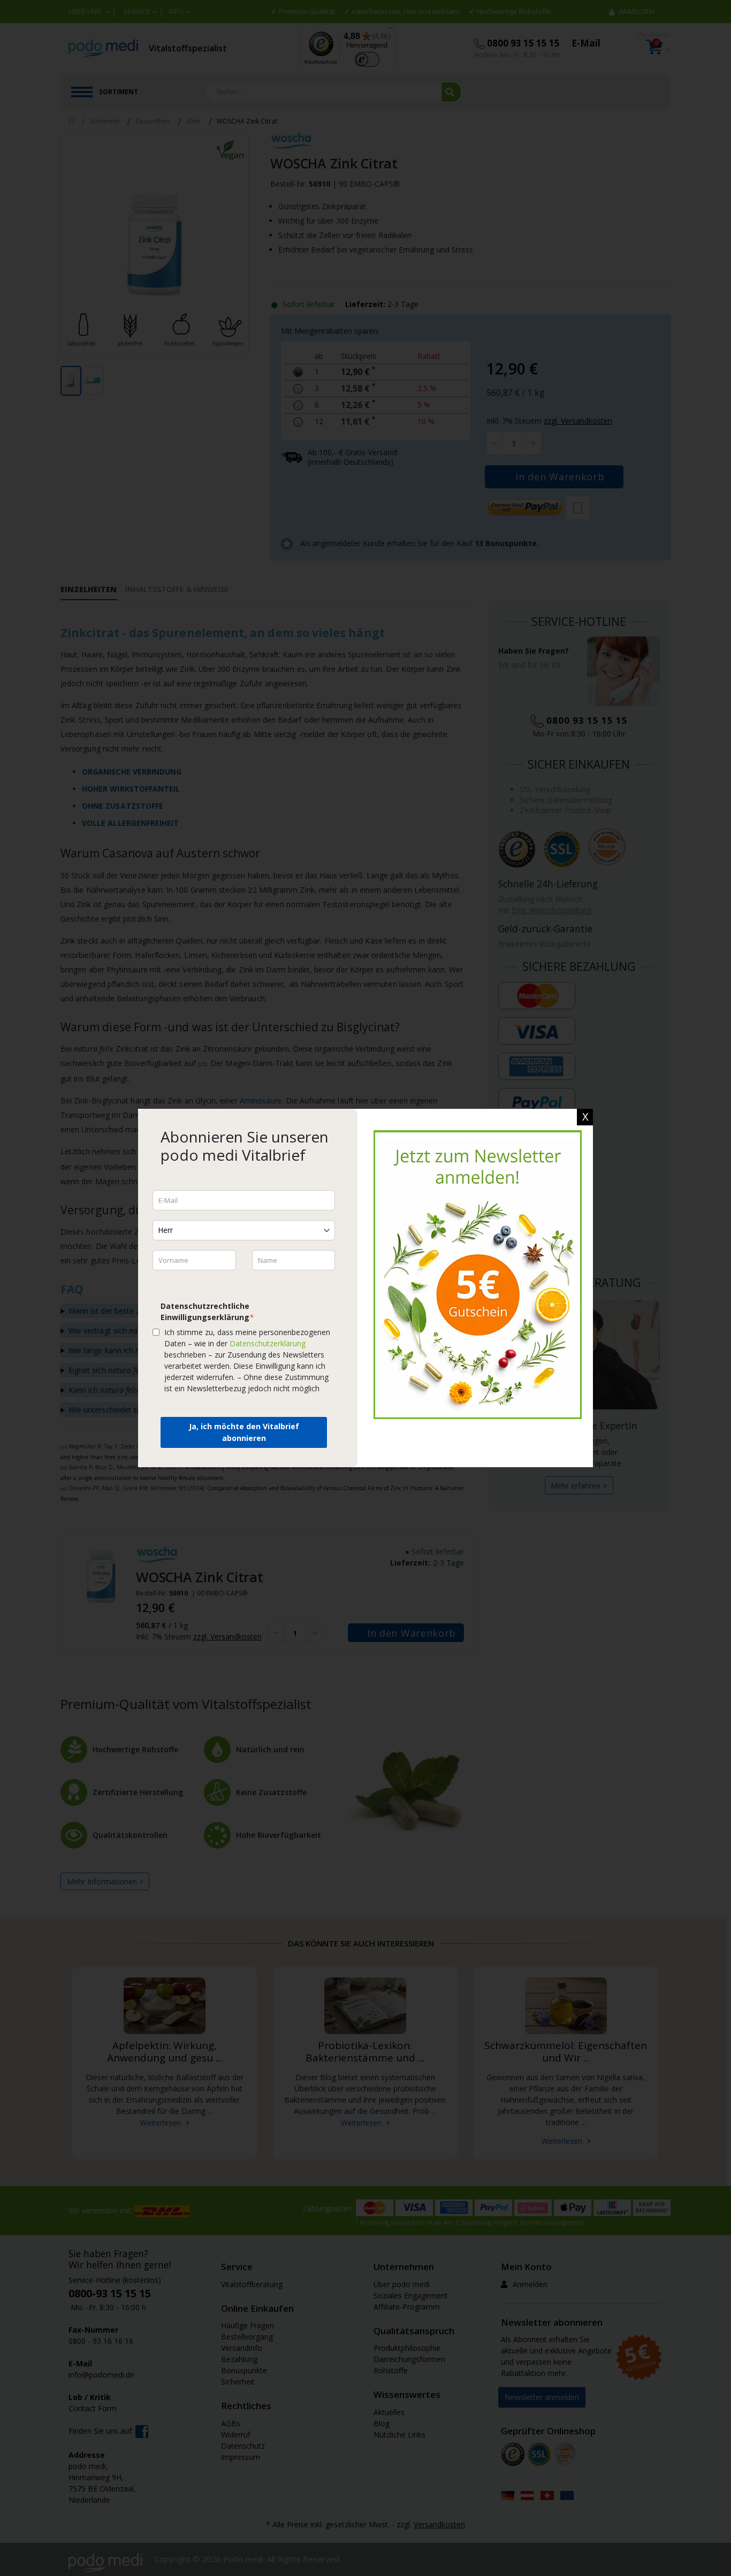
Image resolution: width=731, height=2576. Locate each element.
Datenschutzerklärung (268, 1343)
